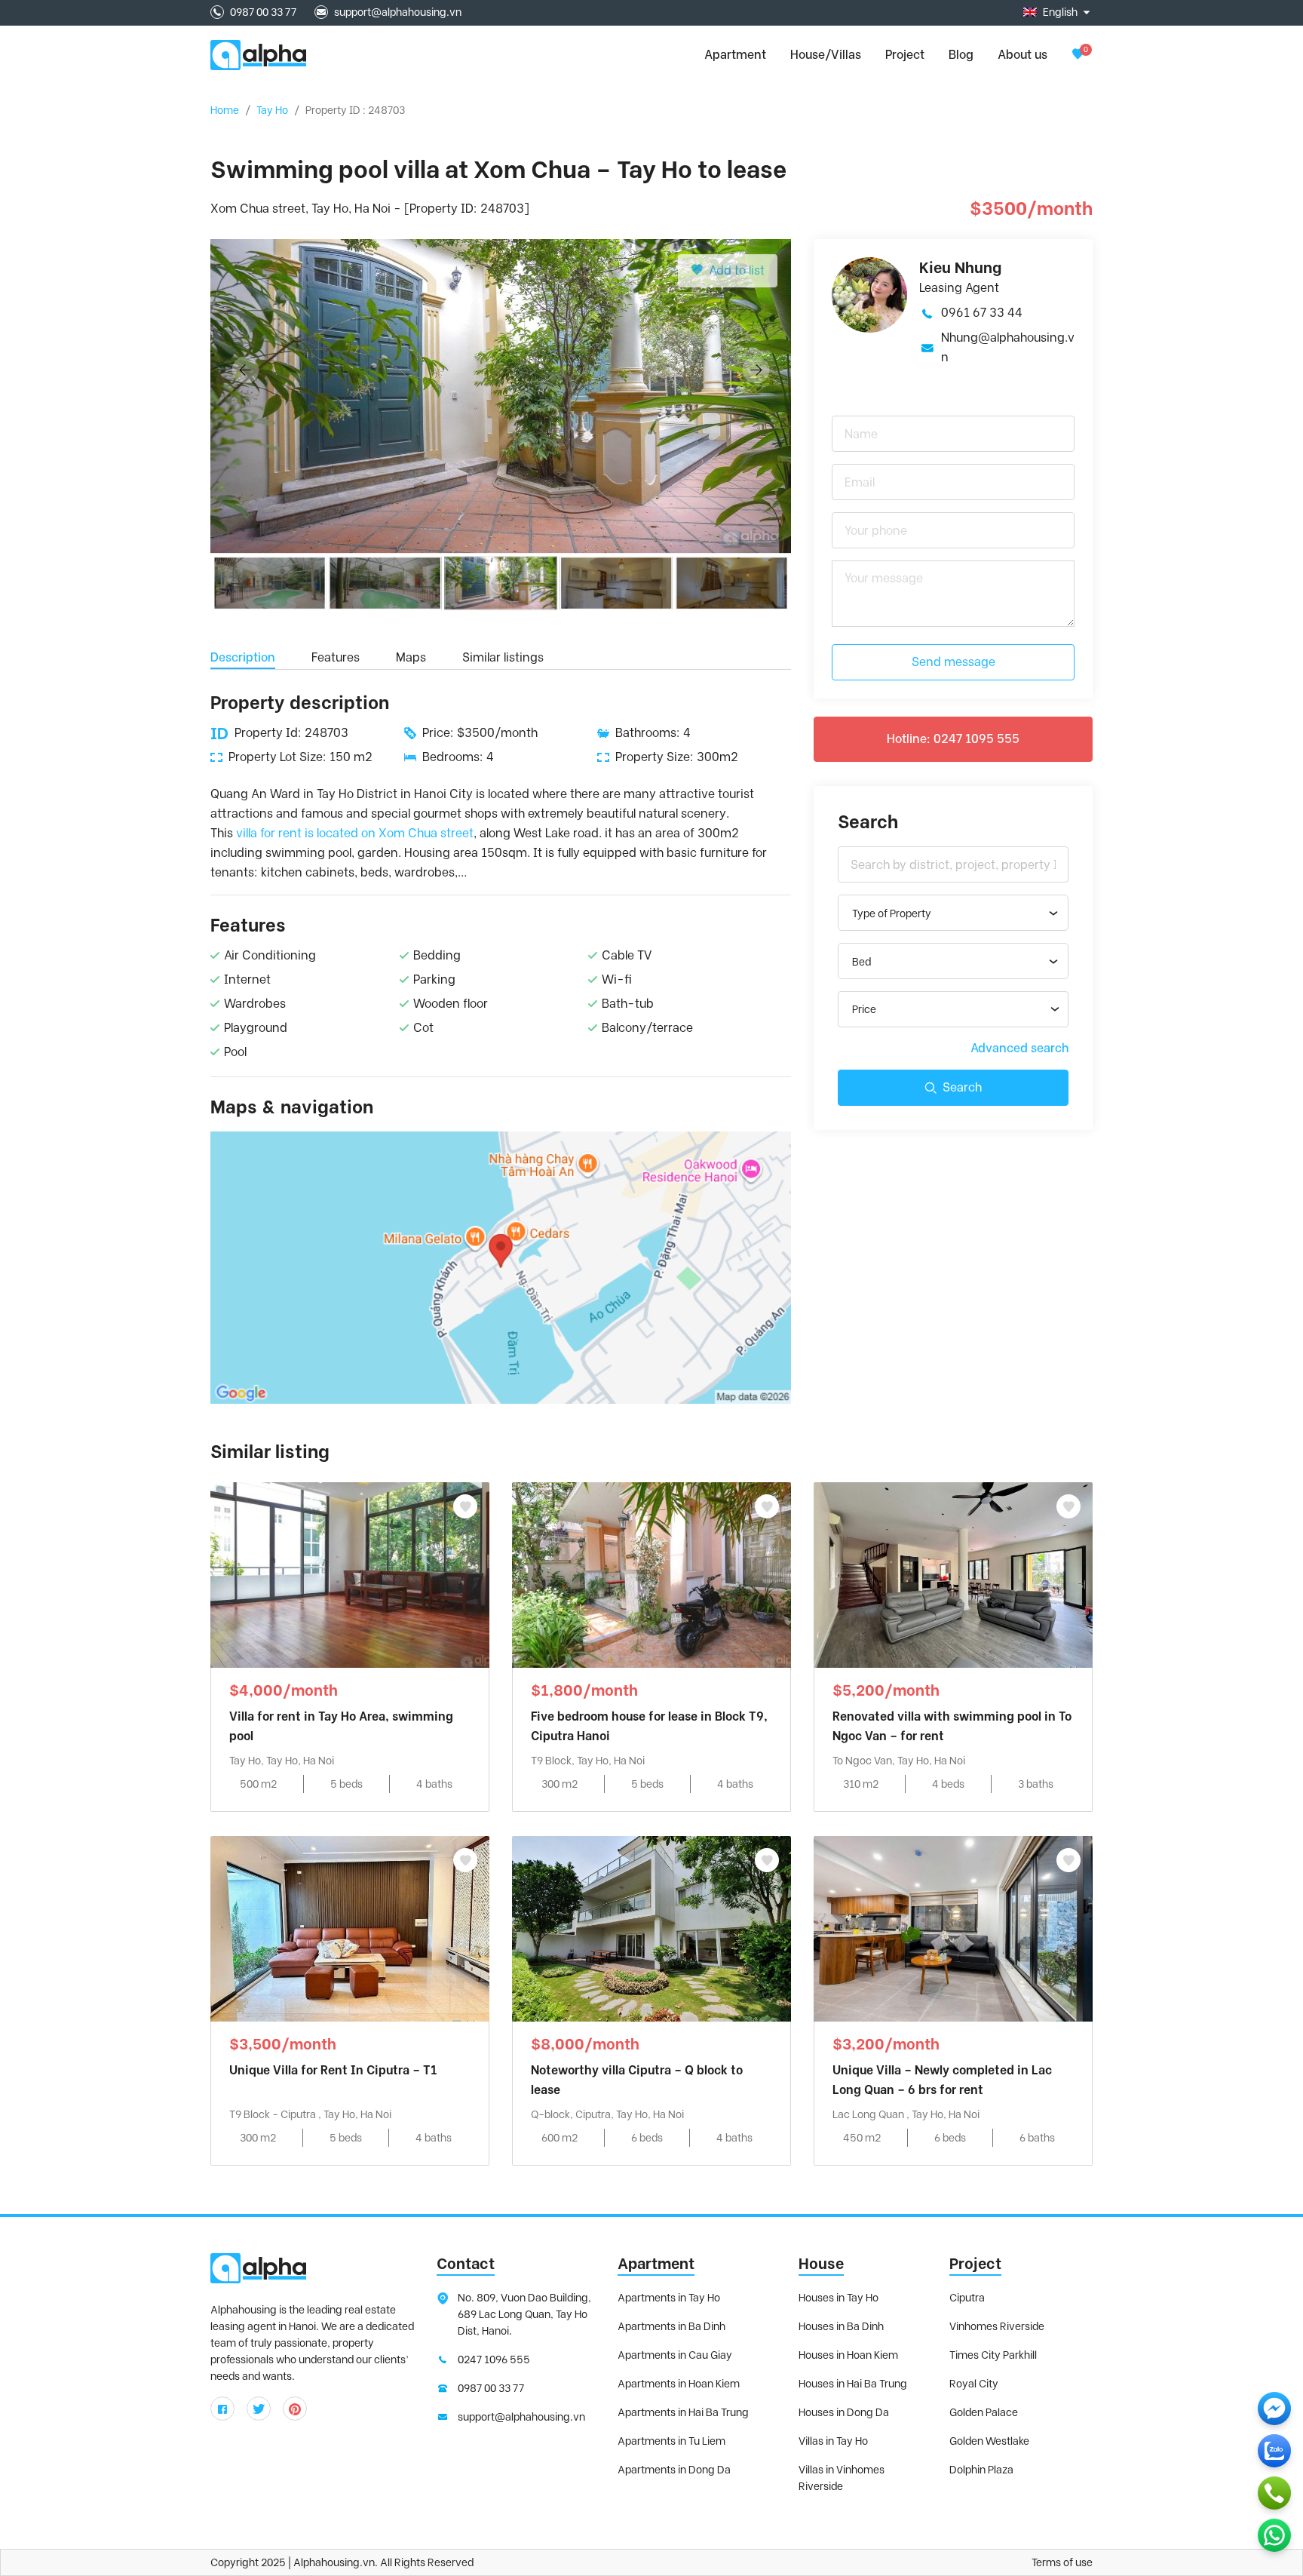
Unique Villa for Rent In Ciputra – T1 (333, 2070)
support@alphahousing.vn (398, 12)
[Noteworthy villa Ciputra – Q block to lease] (651, 1928)
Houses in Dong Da (844, 2412)
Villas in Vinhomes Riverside (842, 2478)
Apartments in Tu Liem (671, 2441)
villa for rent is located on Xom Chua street (355, 833)
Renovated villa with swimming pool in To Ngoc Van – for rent (952, 1726)
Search (962, 1087)
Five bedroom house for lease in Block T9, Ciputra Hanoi (649, 1726)
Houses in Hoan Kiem (848, 2355)
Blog (961, 55)
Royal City (974, 2384)
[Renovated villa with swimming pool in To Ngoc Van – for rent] (953, 1574)
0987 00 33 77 (263, 12)
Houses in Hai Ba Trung (853, 2384)
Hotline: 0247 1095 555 (953, 739)
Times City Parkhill (993, 2355)
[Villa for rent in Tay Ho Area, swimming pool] (350, 1574)
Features (336, 657)
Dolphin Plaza (981, 2470)
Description (243, 657)
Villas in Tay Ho (833, 2441)
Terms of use (1062, 2562)
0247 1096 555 (494, 2360)
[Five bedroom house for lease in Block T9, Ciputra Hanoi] (651, 1574)
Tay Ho (272, 110)
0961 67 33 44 (982, 313)
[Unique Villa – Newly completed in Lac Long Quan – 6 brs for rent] (953, 1928)
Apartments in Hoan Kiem (679, 2384)
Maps (411, 657)
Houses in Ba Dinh (841, 2326)
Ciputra (967, 2298)
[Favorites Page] (1078, 55)
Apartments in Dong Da (674, 2470)
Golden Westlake (989, 2441)
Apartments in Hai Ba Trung (683, 2412)
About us (1022, 55)
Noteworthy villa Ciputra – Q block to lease (637, 2080)
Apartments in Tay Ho (669, 2298)
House (821, 2264)
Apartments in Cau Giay (675, 2355)
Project (905, 55)
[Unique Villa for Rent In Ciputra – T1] (350, 1928)
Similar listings (503, 657)
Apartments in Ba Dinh (671, 2326)
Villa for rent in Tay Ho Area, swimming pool (341, 1726)
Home (225, 110)
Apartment (656, 2264)
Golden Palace (984, 2412)
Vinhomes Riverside (997, 2326)
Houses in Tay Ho (839, 2298)
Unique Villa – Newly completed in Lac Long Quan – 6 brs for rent (942, 2080)
